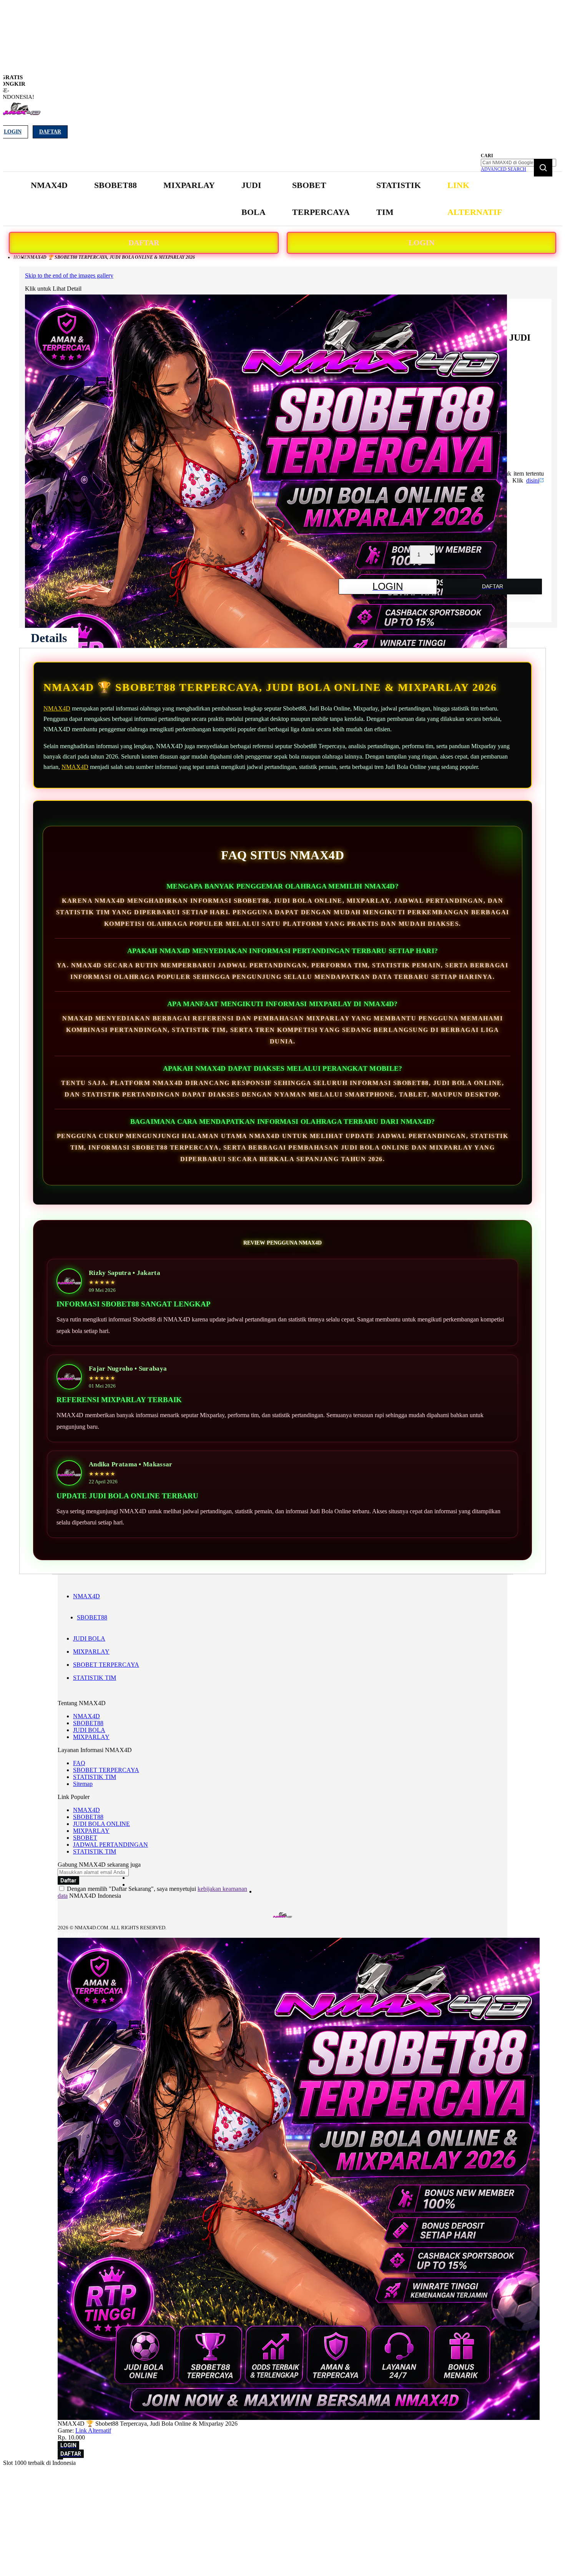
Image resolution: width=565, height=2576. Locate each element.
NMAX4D (57, 708)
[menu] (267, 199)
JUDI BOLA (89, 1638)
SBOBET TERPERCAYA (106, 1665)
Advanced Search (504, 169)
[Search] (543, 168)
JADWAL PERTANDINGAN (111, 1845)
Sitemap (83, 1784)
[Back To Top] (60, 2459)
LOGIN (421, 243)
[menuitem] (49, 185)
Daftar (50, 132)
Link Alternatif (93, 2430)
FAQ (79, 1763)
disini (533, 480)
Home (20, 257)
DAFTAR (144, 243)
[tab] (49, 638)
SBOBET (85, 1838)
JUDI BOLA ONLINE (101, 1824)
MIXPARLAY (91, 1652)
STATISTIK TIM (95, 1678)
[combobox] (518, 163)
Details (49, 638)
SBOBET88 (92, 1617)
